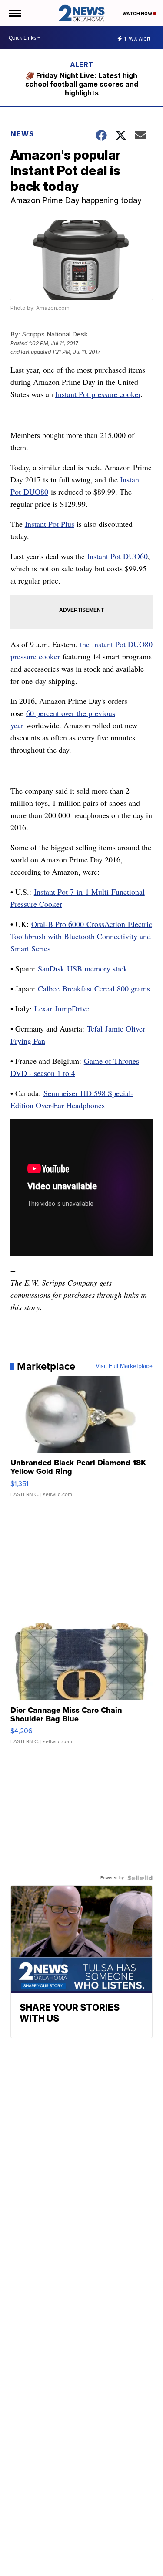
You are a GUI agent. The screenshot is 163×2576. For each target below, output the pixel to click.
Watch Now (138, 14)
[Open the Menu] (15, 13)
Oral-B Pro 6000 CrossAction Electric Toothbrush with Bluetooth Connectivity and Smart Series (81, 936)
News (22, 134)
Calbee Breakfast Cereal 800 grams (94, 988)
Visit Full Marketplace (124, 1366)
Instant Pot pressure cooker (98, 394)
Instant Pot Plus (50, 524)
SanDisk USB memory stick (83, 968)
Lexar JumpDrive (62, 1008)
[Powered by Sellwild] (140, 1878)
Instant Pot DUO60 (117, 556)
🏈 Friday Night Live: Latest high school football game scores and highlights (82, 84)
